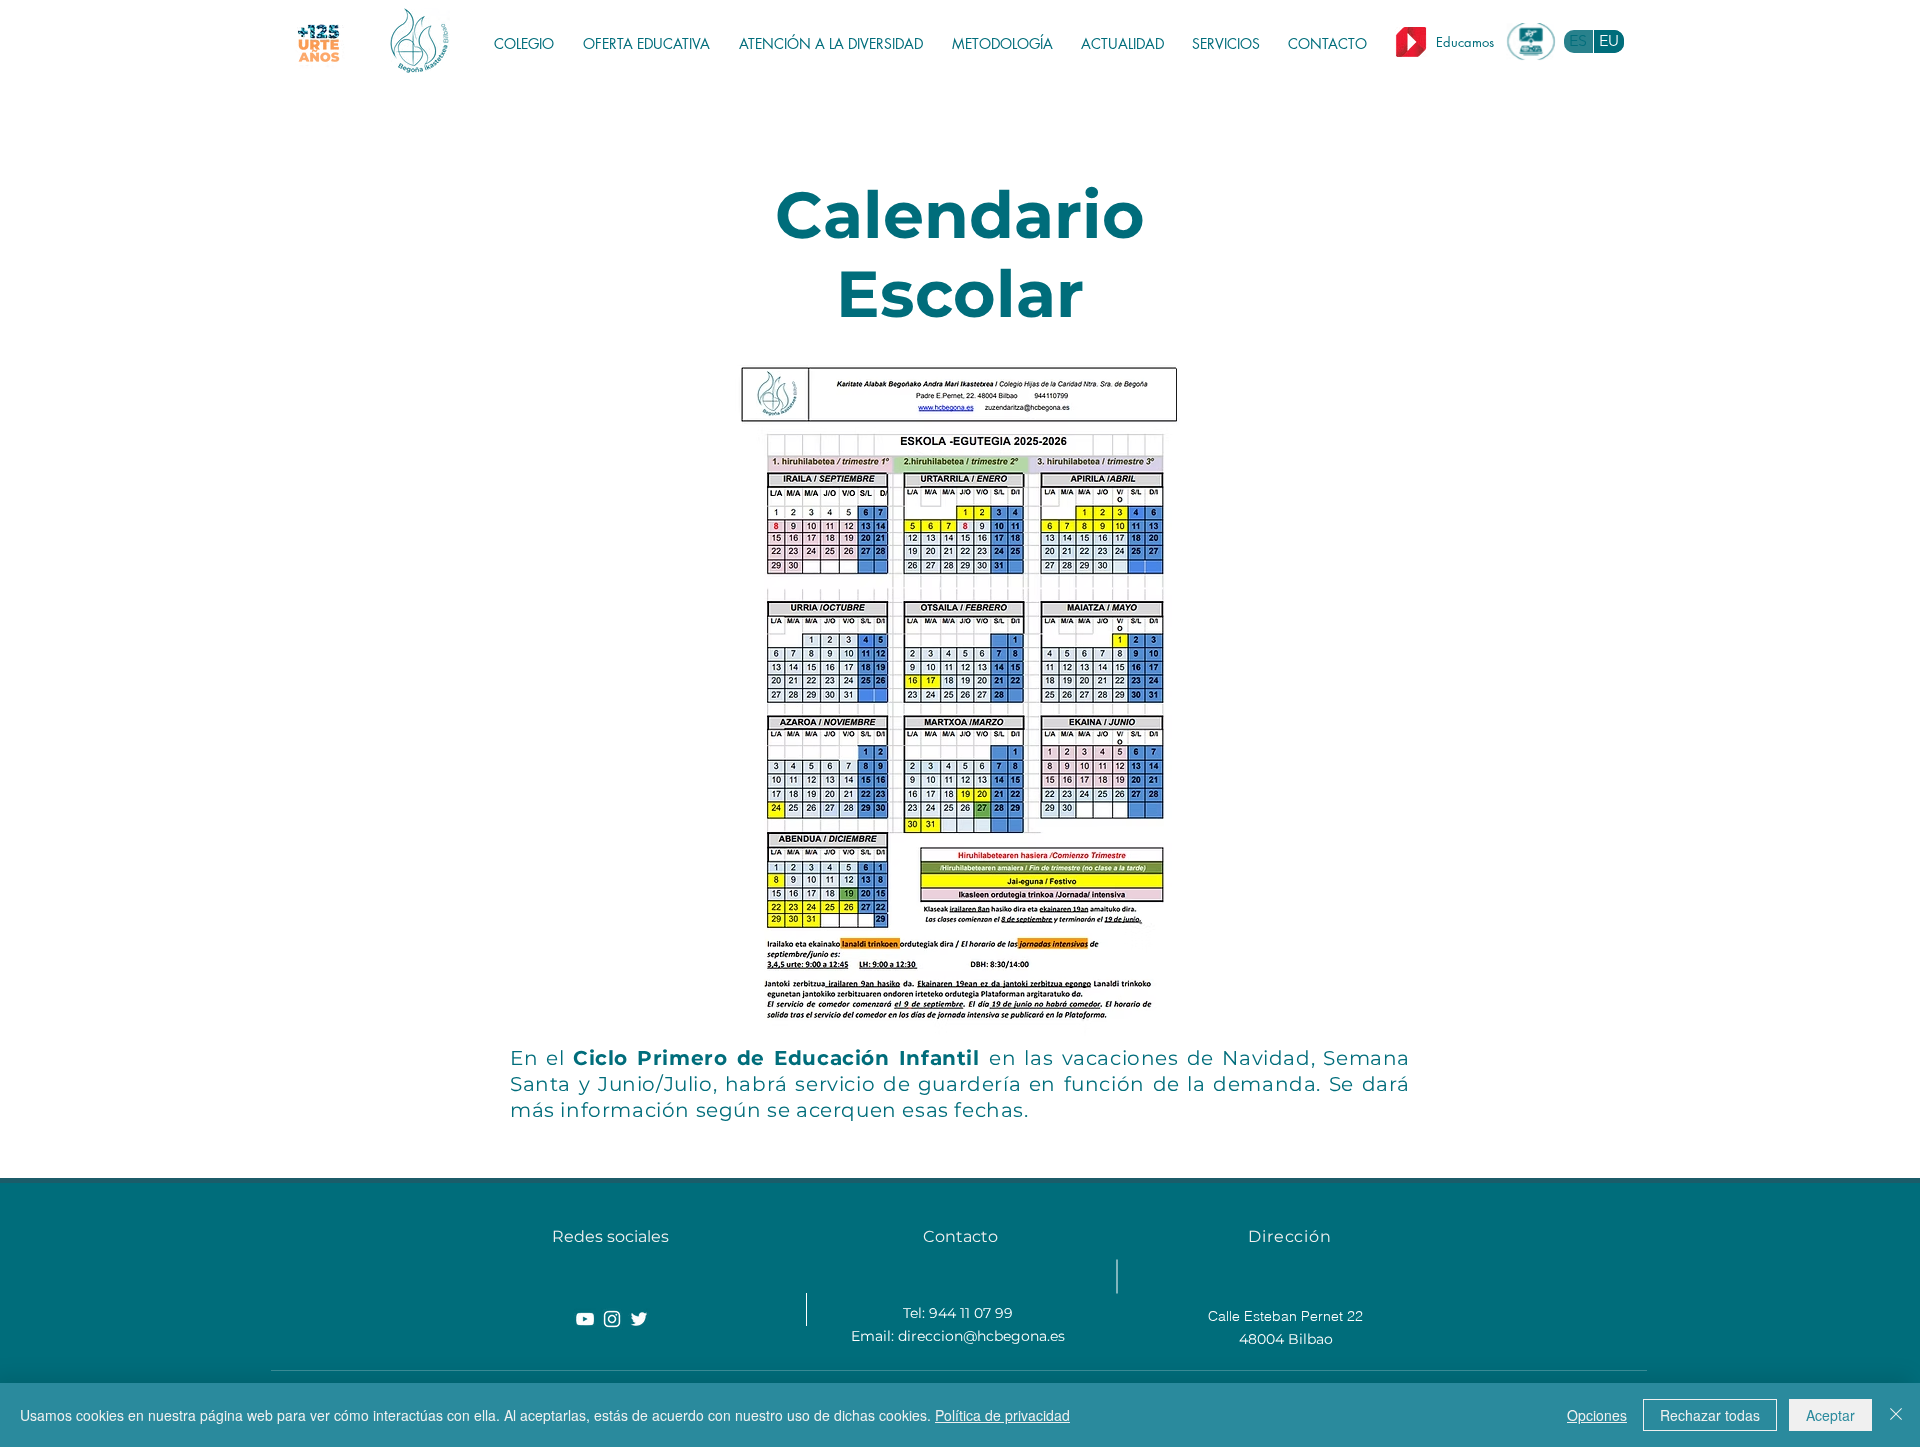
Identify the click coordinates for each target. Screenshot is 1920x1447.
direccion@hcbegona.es (981, 1336)
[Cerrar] (1896, 1415)
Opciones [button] (1597, 1415)
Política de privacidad (1002, 1415)
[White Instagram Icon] (612, 1319)
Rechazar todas (1710, 1415)
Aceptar (1830, 1415)
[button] (651, 44)
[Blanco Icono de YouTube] (585, 1319)
